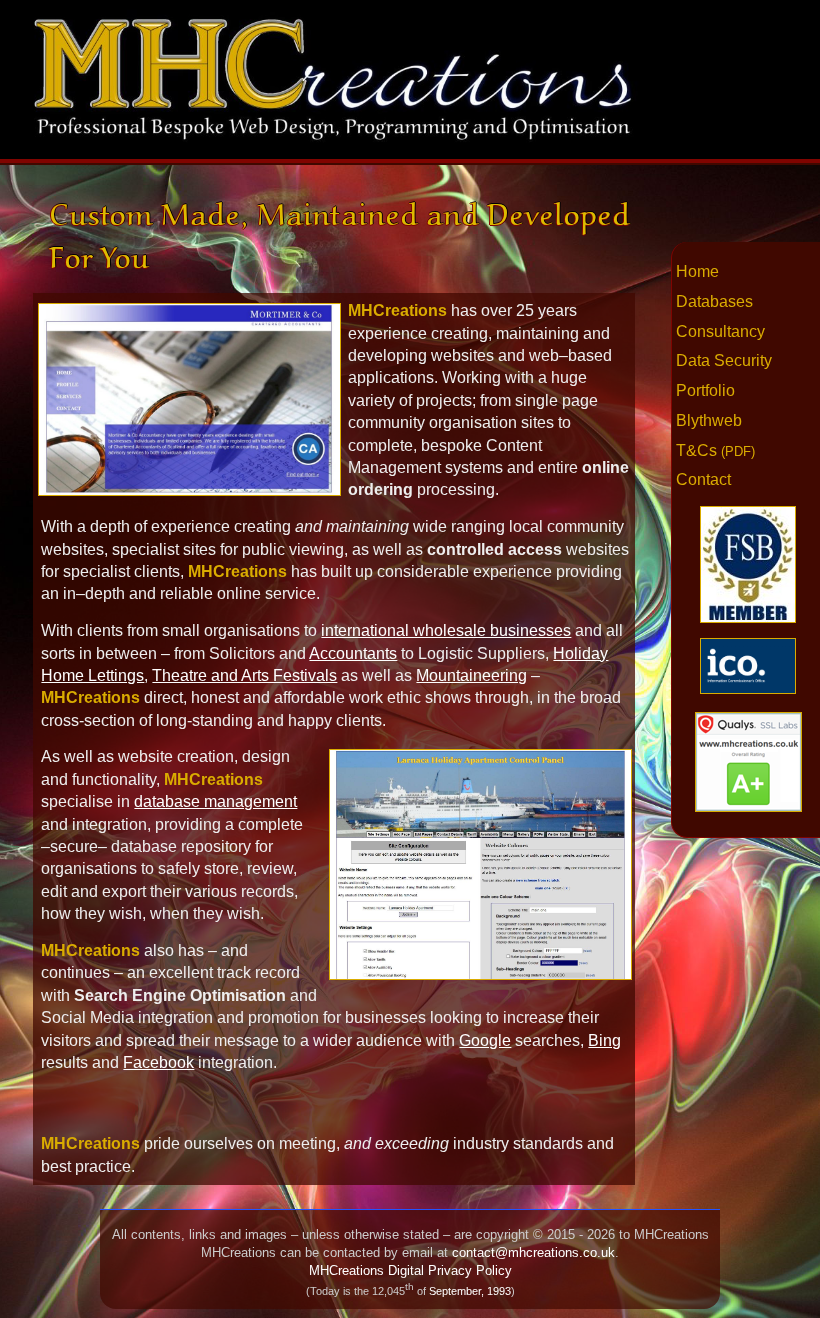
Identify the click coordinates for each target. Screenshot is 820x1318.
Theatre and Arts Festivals (244, 675)
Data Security (724, 360)
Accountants (353, 653)
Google (485, 1040)
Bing (604, 1040)
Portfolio (705, 390)
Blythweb (709, 420)
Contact (703, 479)
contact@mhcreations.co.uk (533, 1252)
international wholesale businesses (446, 630)
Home (697, 271)
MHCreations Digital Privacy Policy (410, 1270)
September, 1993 (470, 1291)
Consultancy (720, 331)
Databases (714, 301)
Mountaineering (471, 675)
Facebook (158, 1062)
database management (215, 801)
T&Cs (715, 450)
